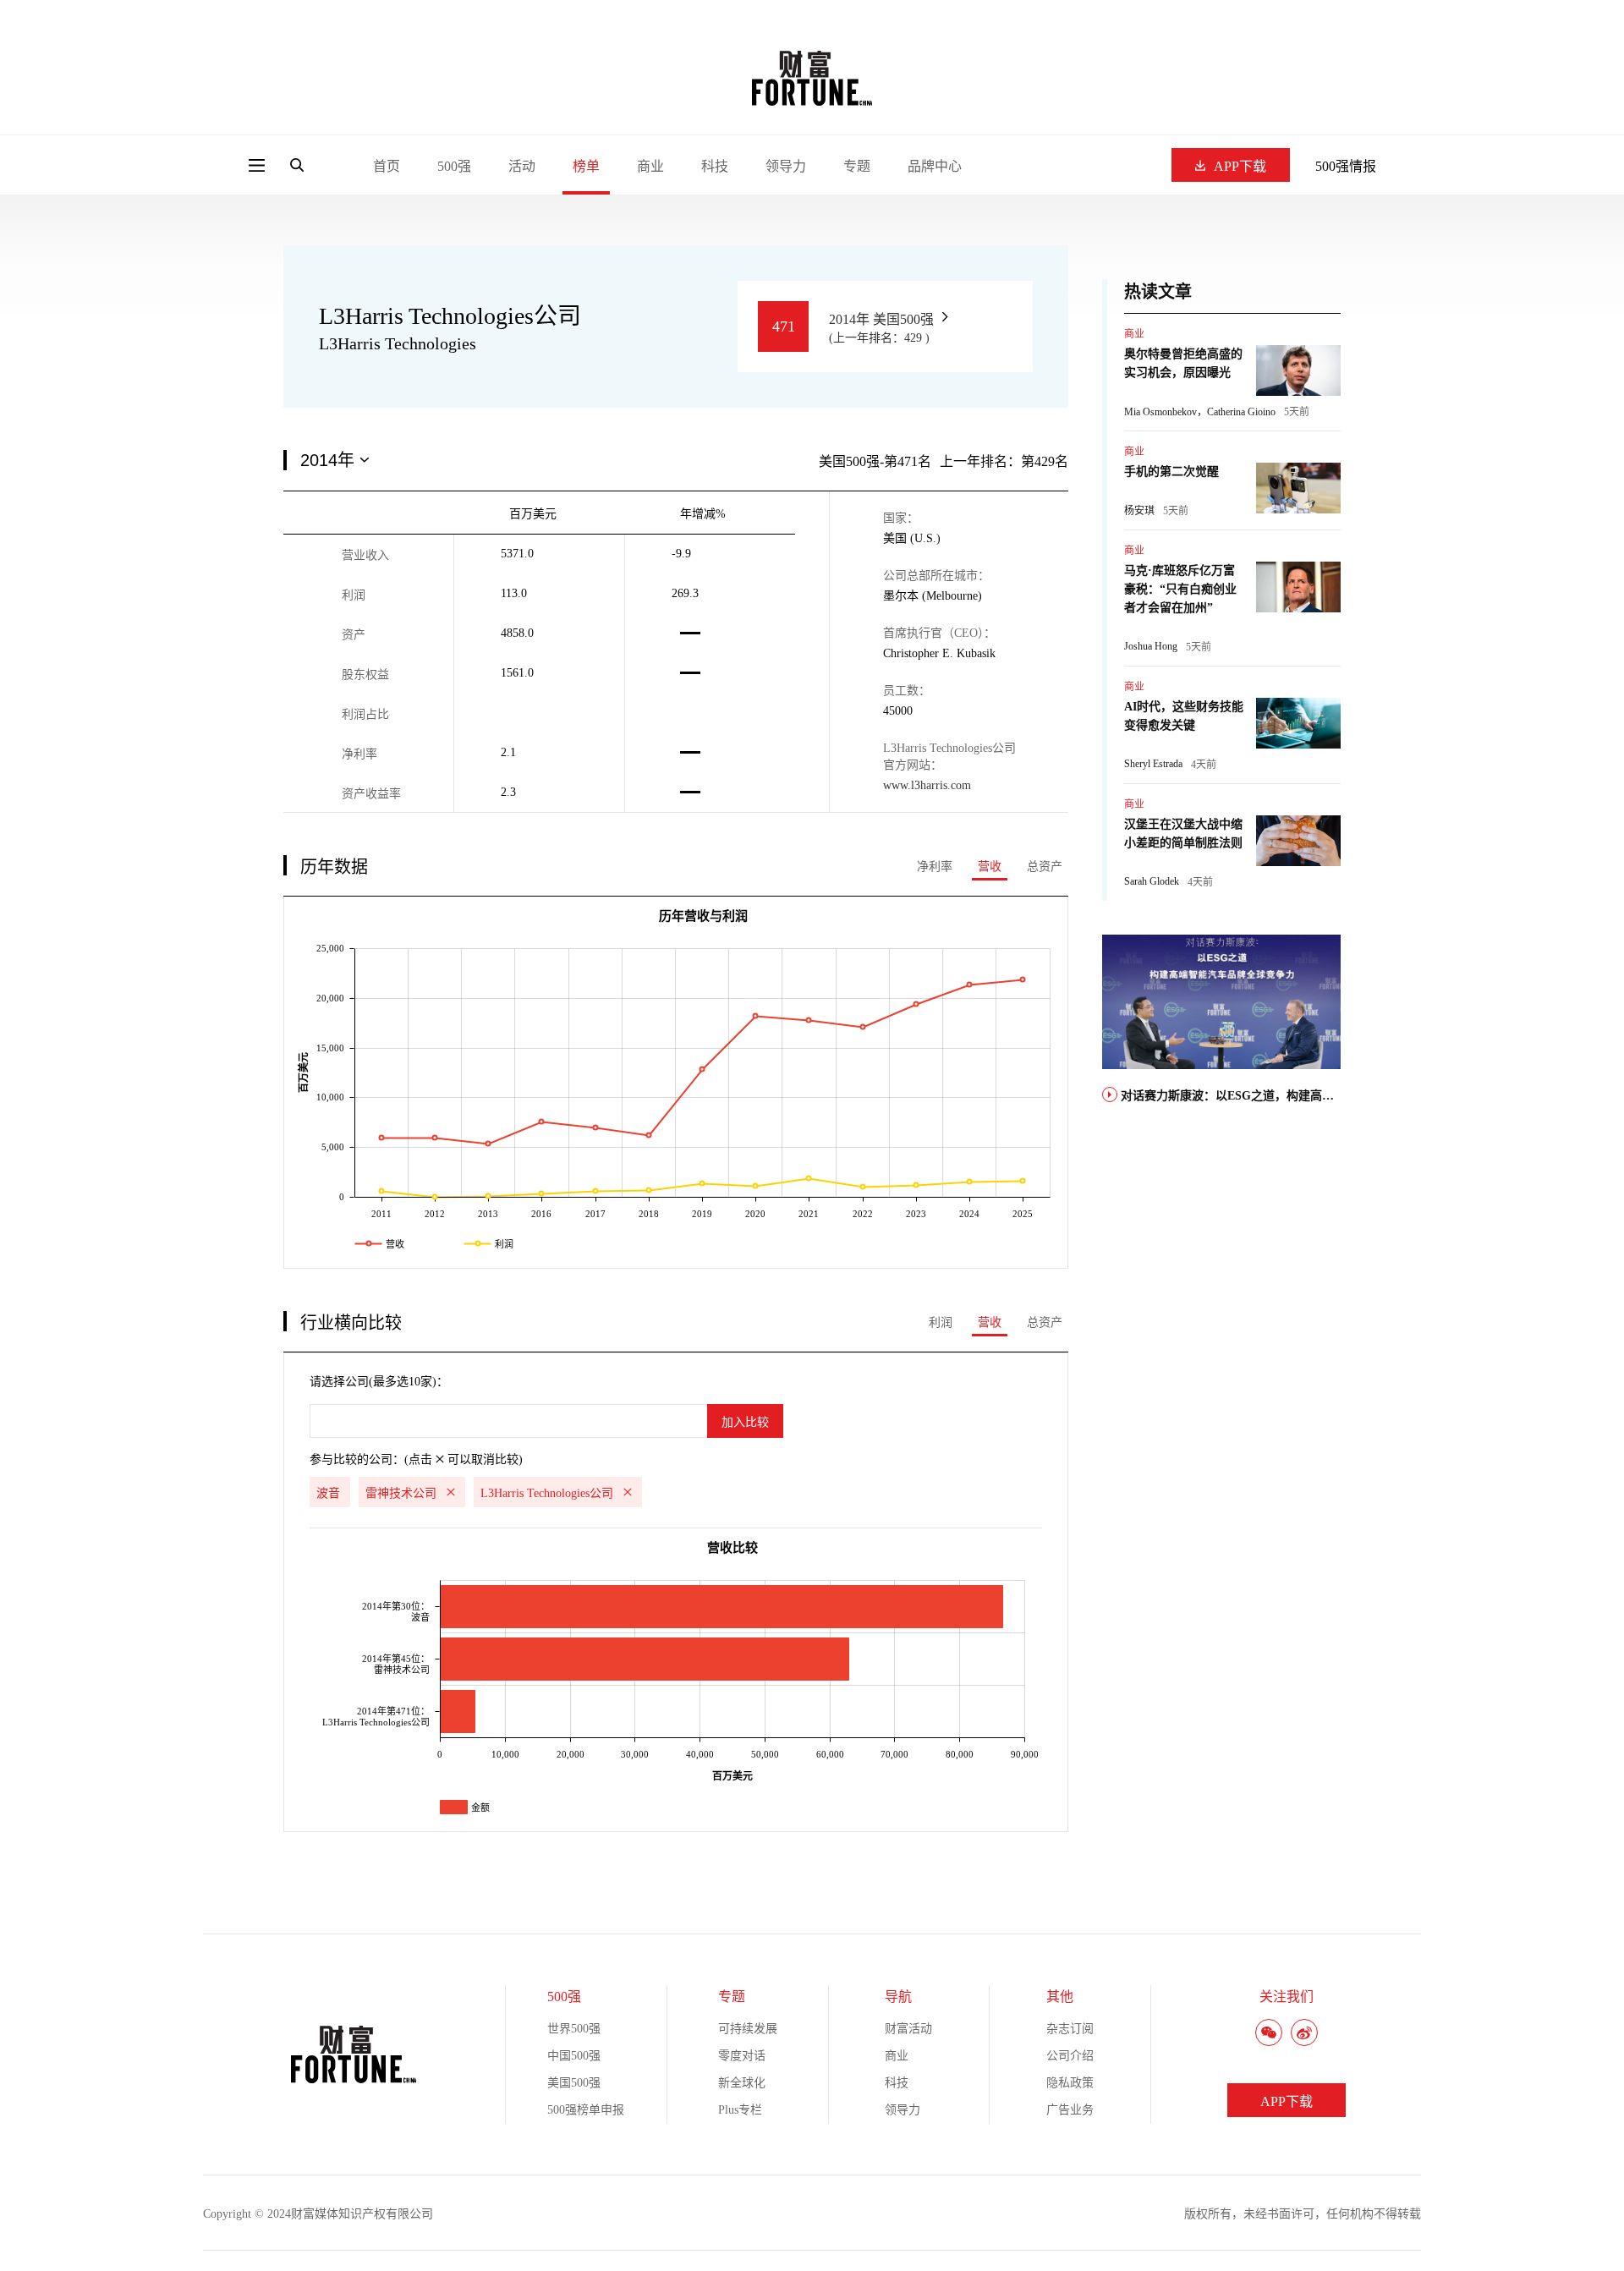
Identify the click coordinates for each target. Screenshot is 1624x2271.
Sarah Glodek (1152, 881)
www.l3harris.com (927, 785)
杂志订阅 (1070, 2029)
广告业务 (1070, 2110)
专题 (857, 166)
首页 (387, 166)
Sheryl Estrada (1153, 764)
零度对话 (742, 2056)
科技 (715, 166)
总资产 (1045, 867)
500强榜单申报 (586, 2110)
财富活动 (908, 2029)
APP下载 (1240, 166)
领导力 (786, 166)
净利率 (935, 867)
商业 (650, 166)
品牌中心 (935, 166)
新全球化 (742, 2083)
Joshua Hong (1151, 646)
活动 (522, 166)
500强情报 (1346, 166)
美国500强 (574, 2083)
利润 (941, 1322)
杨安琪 (1139, 511)
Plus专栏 (740, 2110)
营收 (990, 867)
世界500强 (574, 2029)
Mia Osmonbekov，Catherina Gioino (1200, 412)
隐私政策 (1070, 2083)
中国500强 (574, 2056)
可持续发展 (748, 2029)
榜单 (586, 166)
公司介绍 (1070, 2056)
